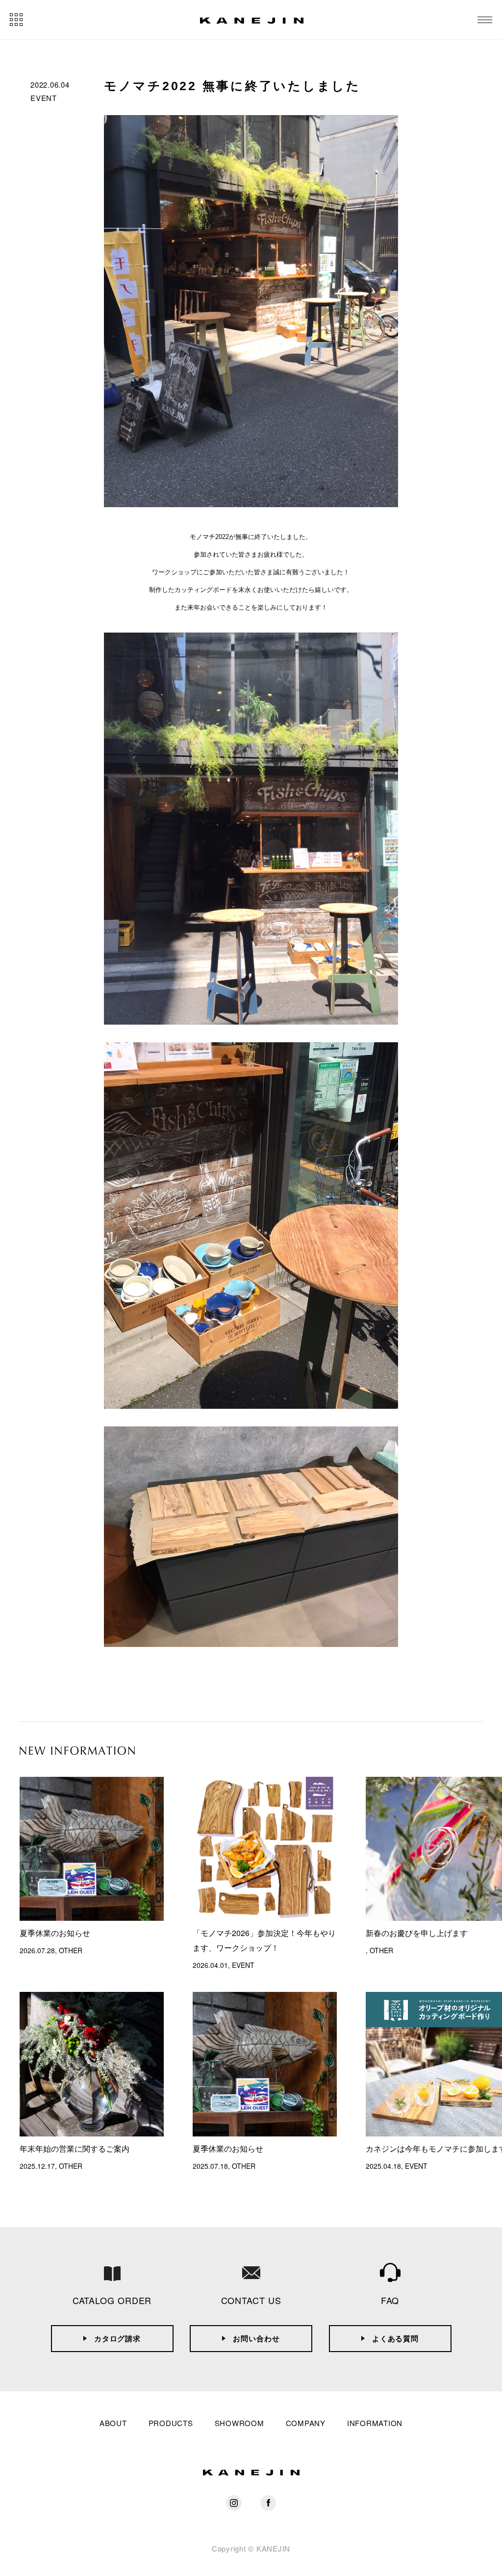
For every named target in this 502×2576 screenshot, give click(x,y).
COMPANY (306, 2423)
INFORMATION (375, 2423)
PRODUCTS (171, 2423)
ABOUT (113, 2423)
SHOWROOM (239, 2423)
